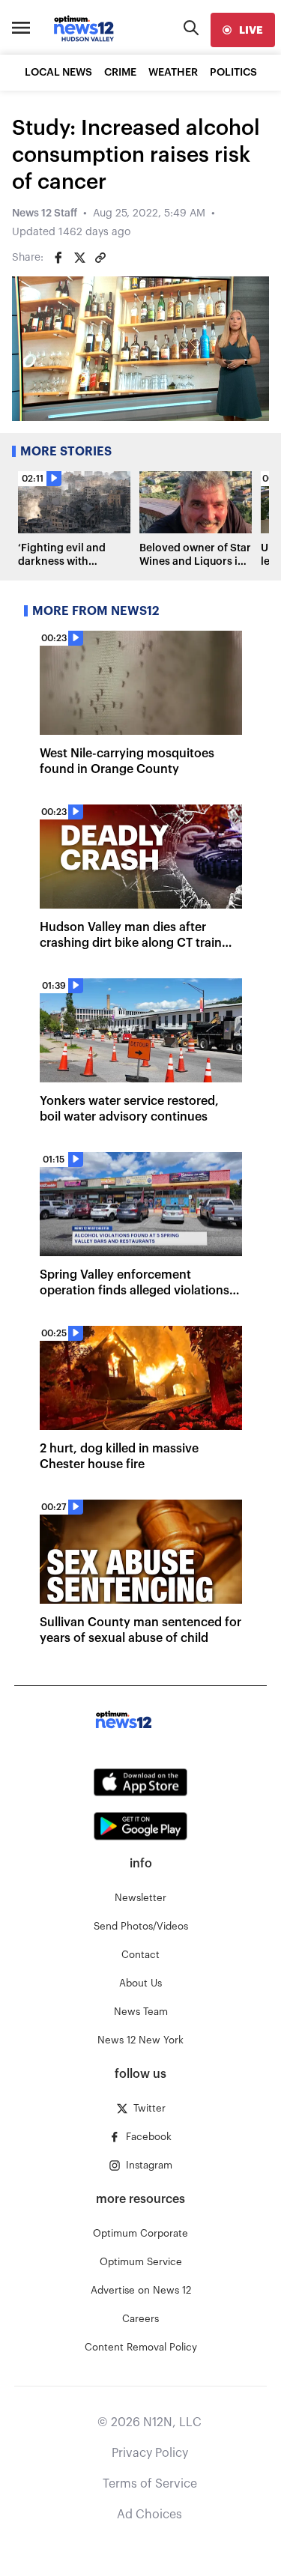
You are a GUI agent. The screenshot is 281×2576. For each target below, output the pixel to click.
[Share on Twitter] (79, 258)
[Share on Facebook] (58, 258)
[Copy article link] (100, 258)
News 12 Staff (45, 213)
